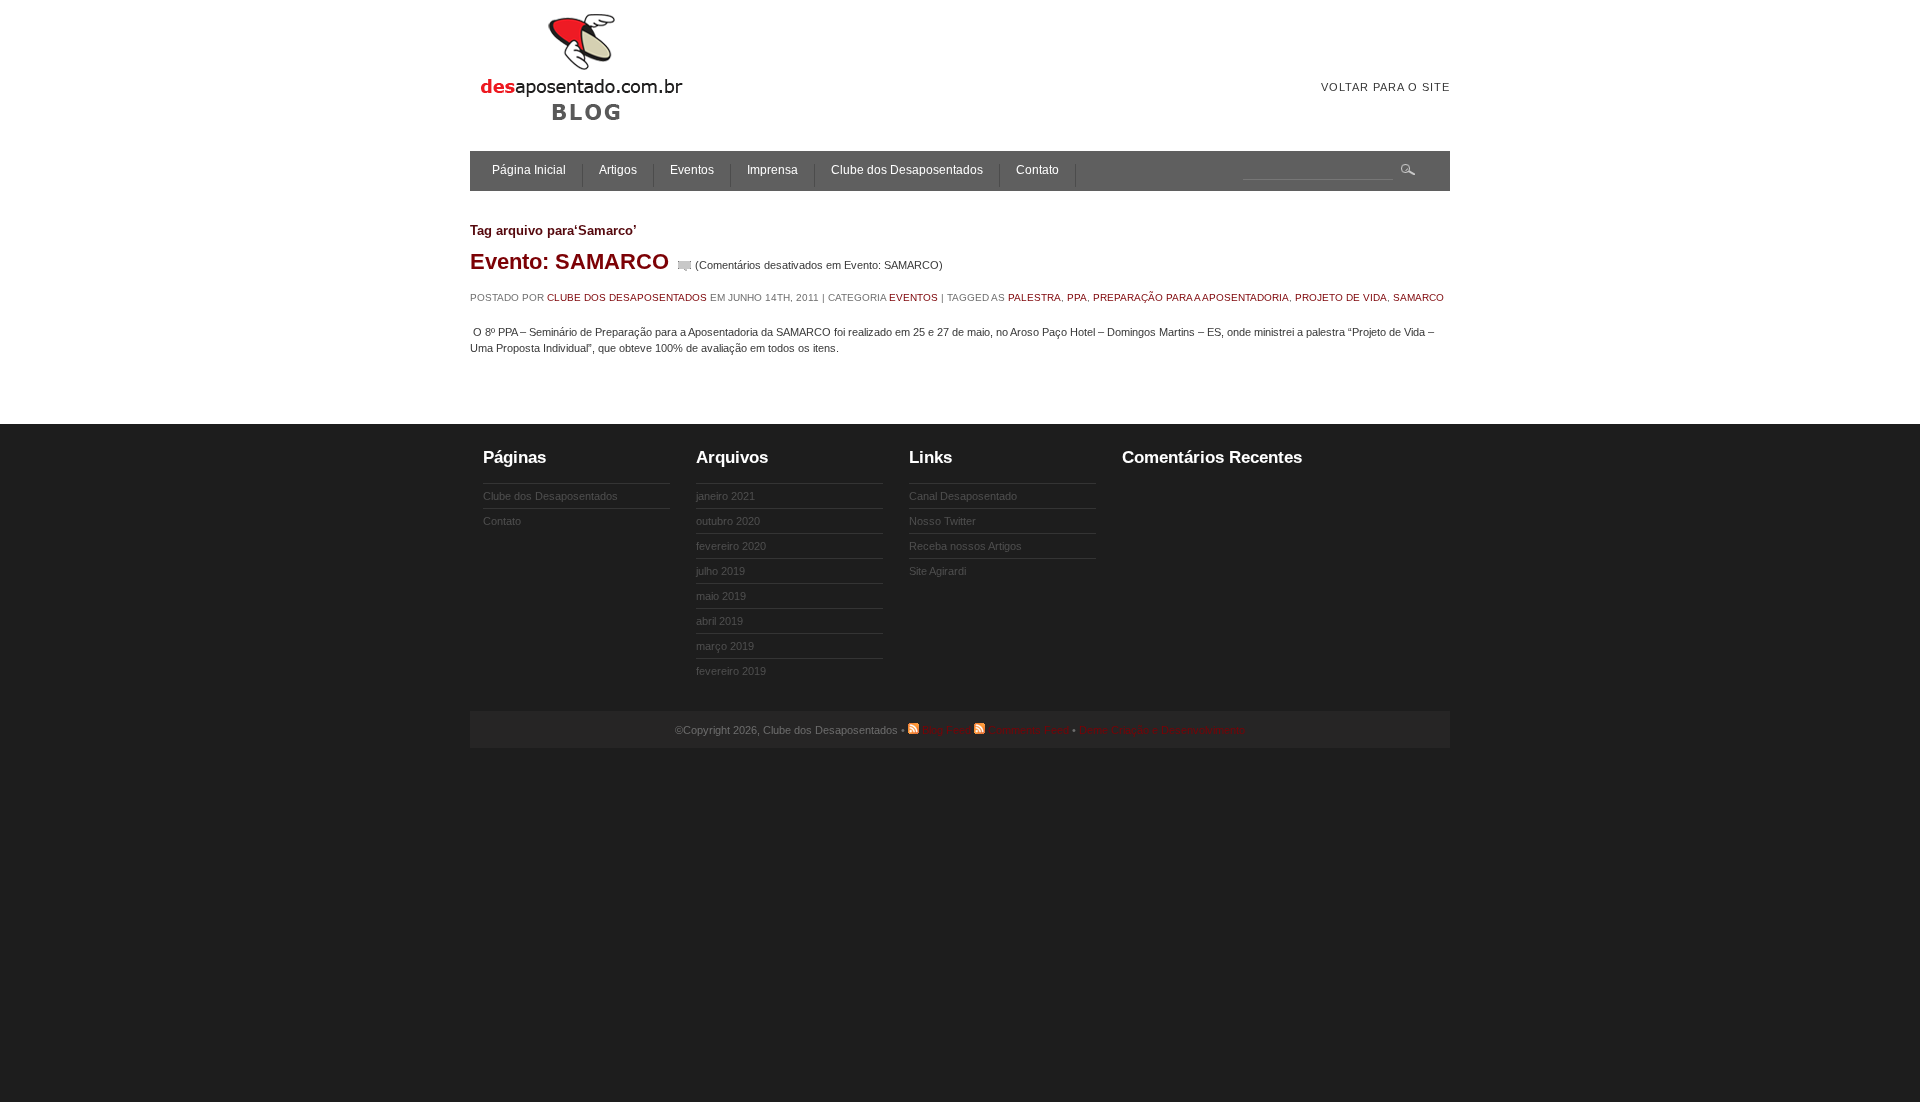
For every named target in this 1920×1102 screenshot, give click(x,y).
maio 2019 (721, 596)
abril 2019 (719, 621)
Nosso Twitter (942, 521)
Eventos (692, 170)
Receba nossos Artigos (965, 546)
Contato (1037, 170)
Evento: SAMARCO (569, 261)
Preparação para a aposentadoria (1191, 297)
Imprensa (772, 170)
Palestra (1034, 297)
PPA (1077, 297)
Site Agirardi (937, 571)
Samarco (1418, 297)
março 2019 (725, 646)
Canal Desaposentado (963, 496)
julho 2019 (720, 571)
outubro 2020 (728, 521)
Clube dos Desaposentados (907, 170)
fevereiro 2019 (731, 671)
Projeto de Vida (1341, 297)
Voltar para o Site (1385, 87)
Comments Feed (1028, 730)
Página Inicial (529, 170)
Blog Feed (946, 730)
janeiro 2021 (725, 496)
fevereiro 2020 (731, 546)
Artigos (618, 170)
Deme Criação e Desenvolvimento (1162, 730)
